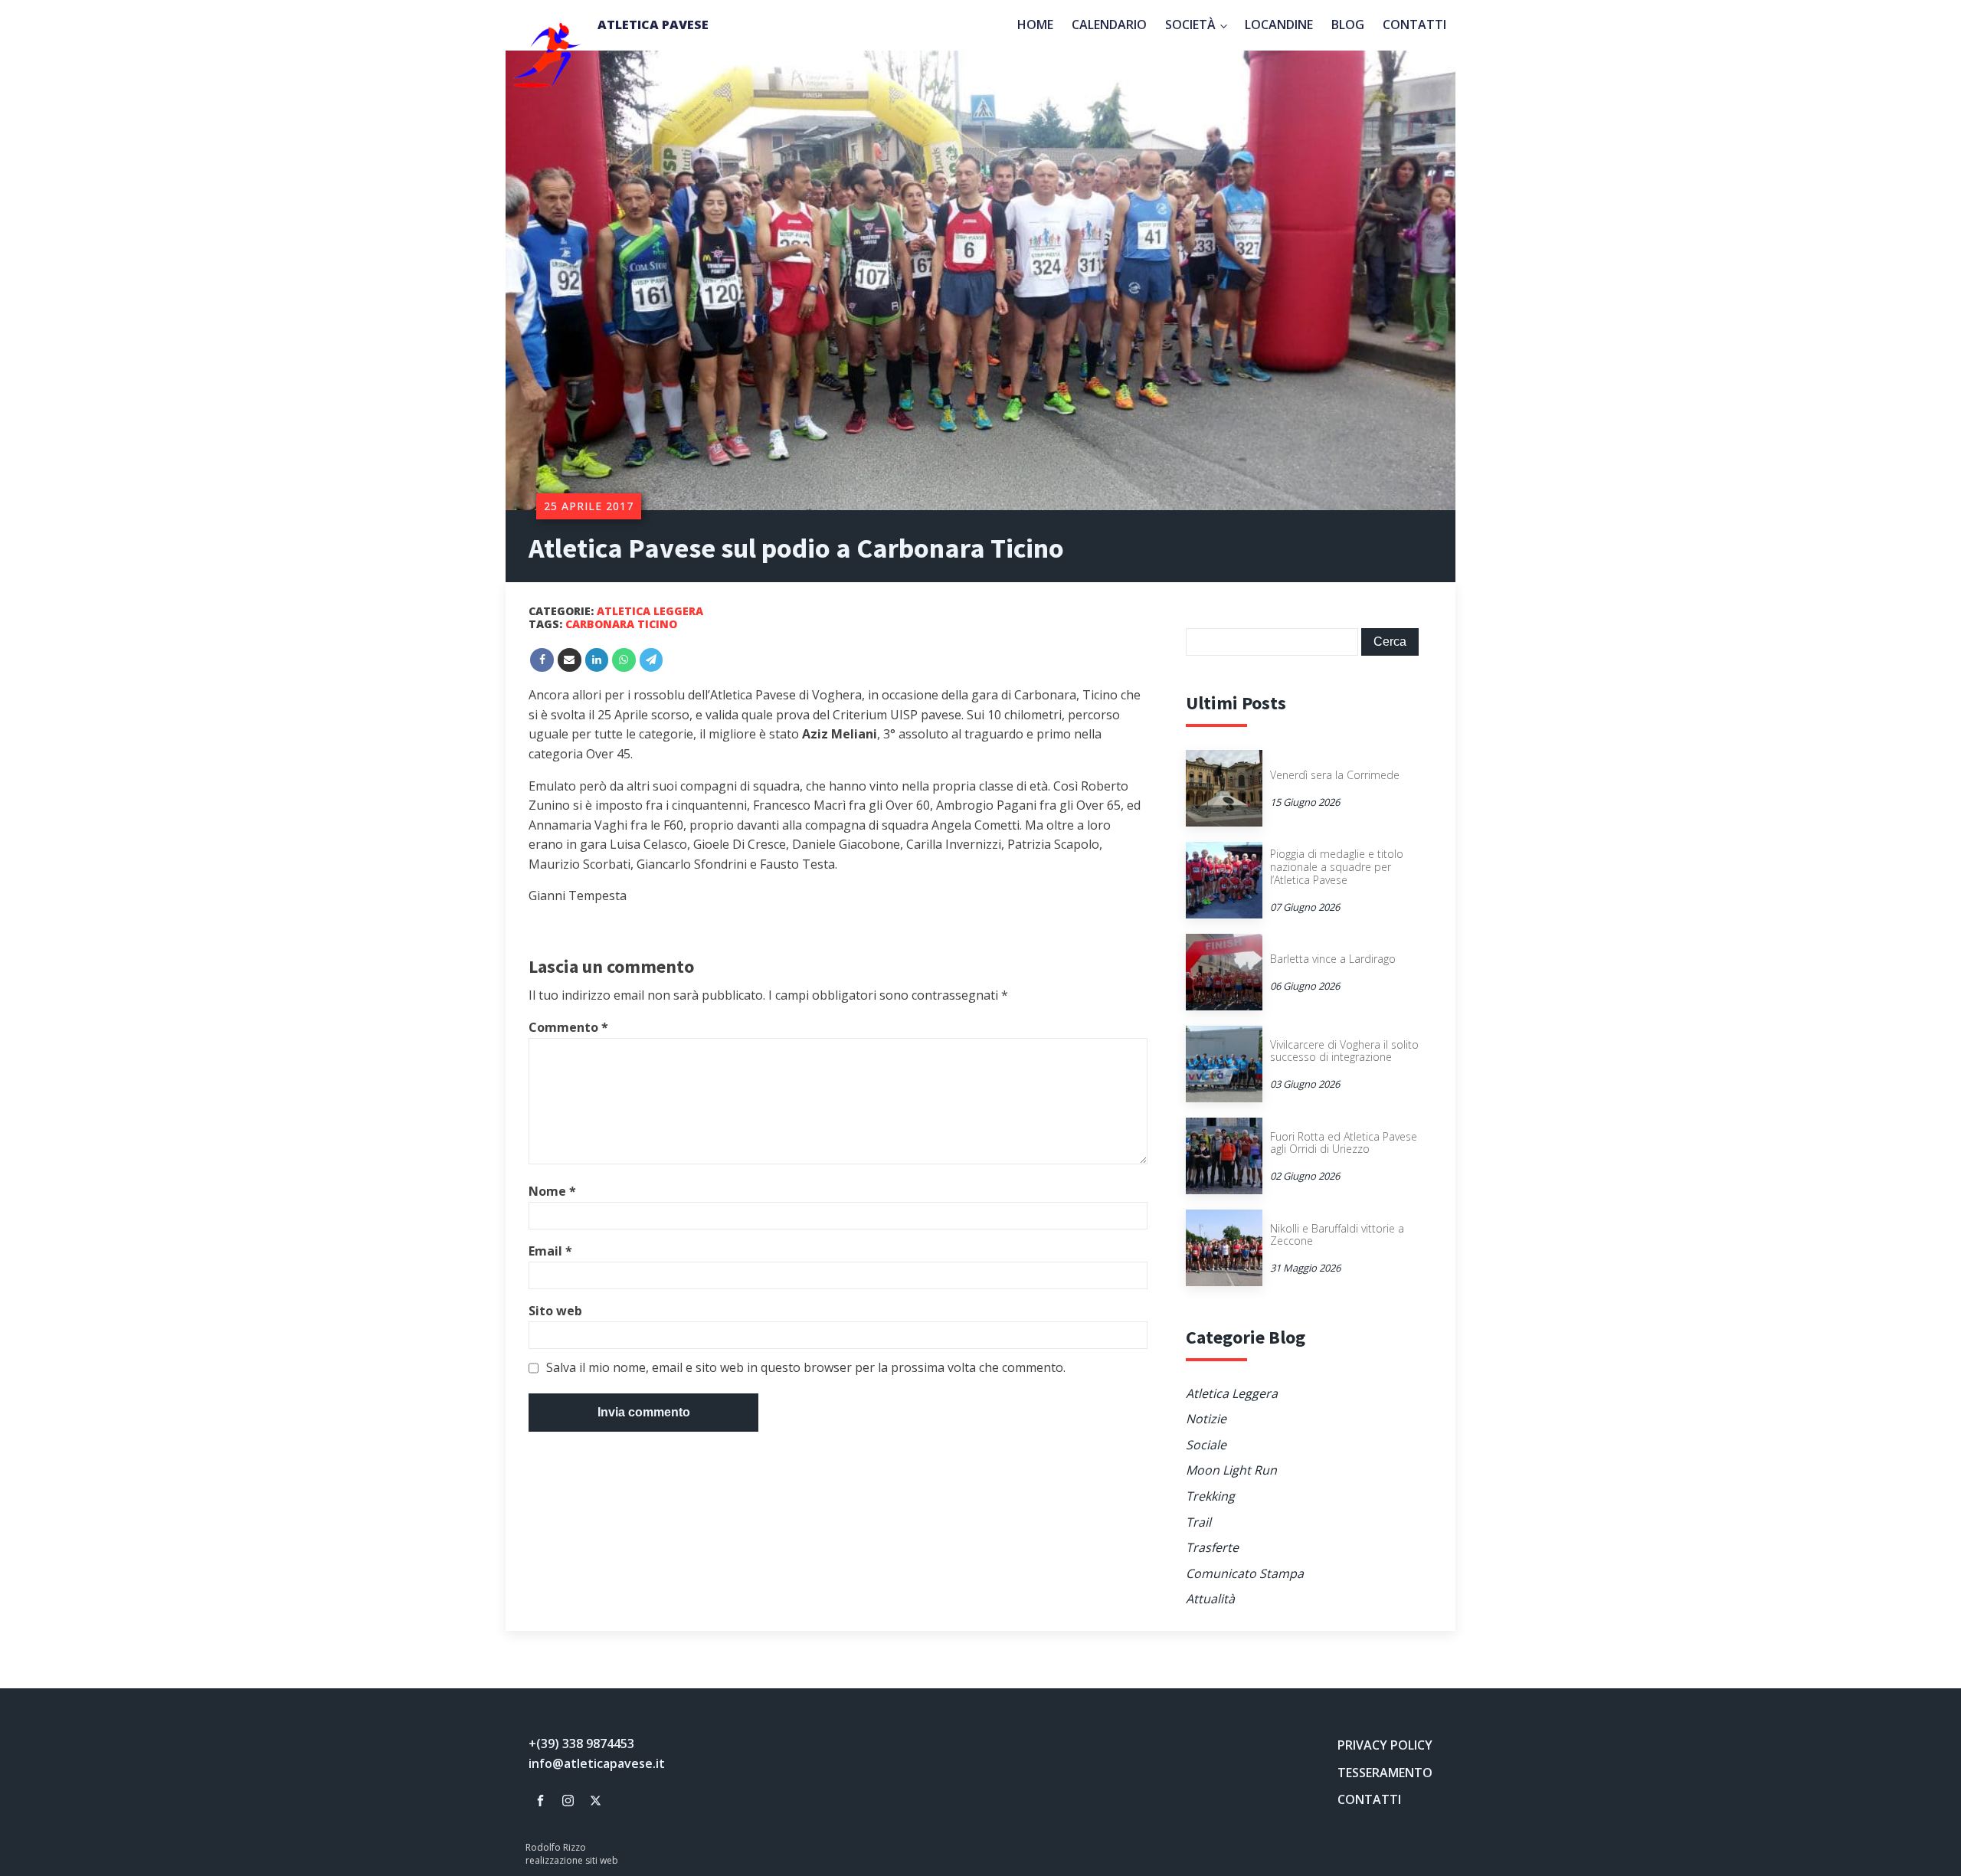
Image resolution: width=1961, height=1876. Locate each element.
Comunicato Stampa (1245, 1573)
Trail (1198, 1522)
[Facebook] (542, 660)
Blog (1348, 25)
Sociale (1206, 1445)
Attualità (1210, 1599)
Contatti (1414, 25)
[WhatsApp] (624, 660)
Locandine (1279, 25)
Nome (552, 1191)
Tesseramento (1385, 1773)
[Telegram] (651, 660)
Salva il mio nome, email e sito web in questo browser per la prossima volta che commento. (806, 1368)
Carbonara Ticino (621, 624)
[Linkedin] (597, 660)
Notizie (1206, 1419)
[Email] (570, 660)
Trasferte (1212, 1547)
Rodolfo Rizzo (556, 1848)
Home (1035, 25)
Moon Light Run (1231, 1470)
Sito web (555, 1311)
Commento (568, 1027)
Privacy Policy (1385, 1745)
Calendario (1109, 25)
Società (1190, 25)
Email (550, 1251)
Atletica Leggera (650, 611)
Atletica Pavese (653, 25)
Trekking (1210, 1496)
